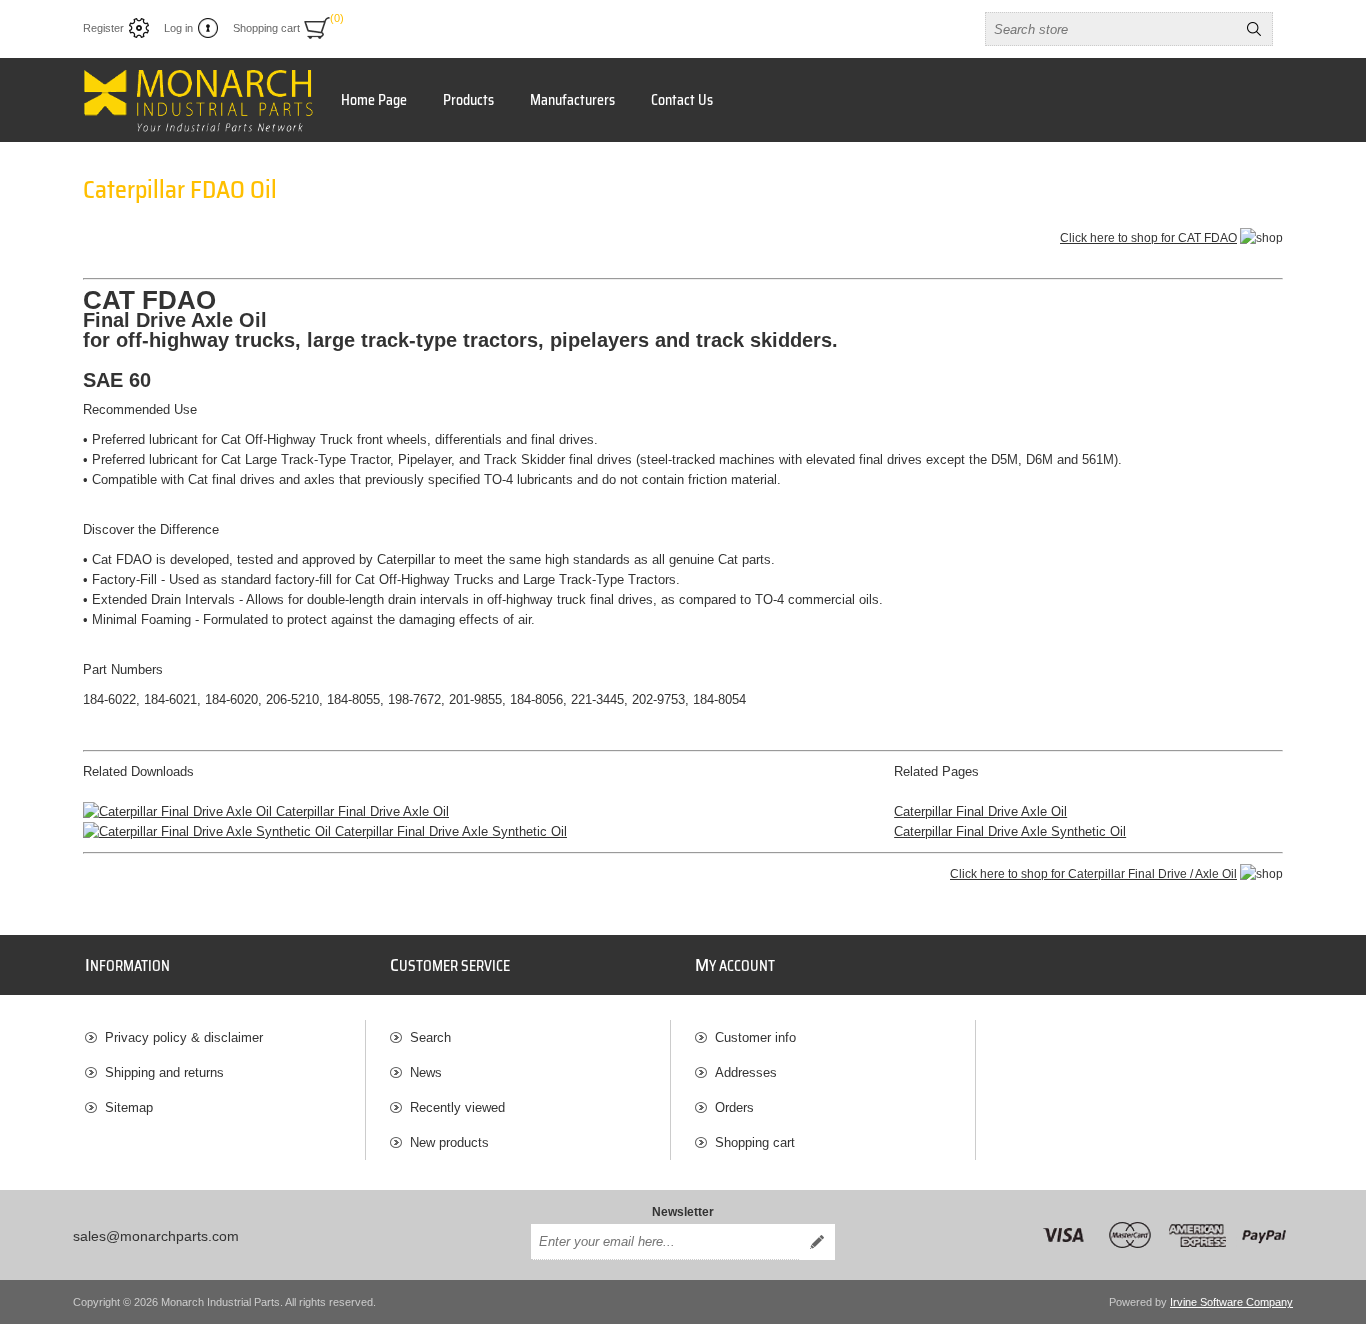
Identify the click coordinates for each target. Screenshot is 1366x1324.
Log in (178, 28)
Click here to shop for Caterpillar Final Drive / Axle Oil (1093, 874)
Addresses (746, 1072)
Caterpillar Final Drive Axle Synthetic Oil (449, 831)
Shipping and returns (164, 1072)
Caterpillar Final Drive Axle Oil (360, 811)
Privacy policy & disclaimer (184, 1037)
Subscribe (817, 1242)
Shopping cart (755, 1142)
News (426, 1072)
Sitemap (129, 1107)
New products (449, 1142)
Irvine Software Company (1231, 1302)
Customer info (755, 1037)
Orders (734, 1107)
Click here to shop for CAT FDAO (1148, 238)
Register (103, 28)
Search (1254, 29)
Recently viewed (457, 1107)
